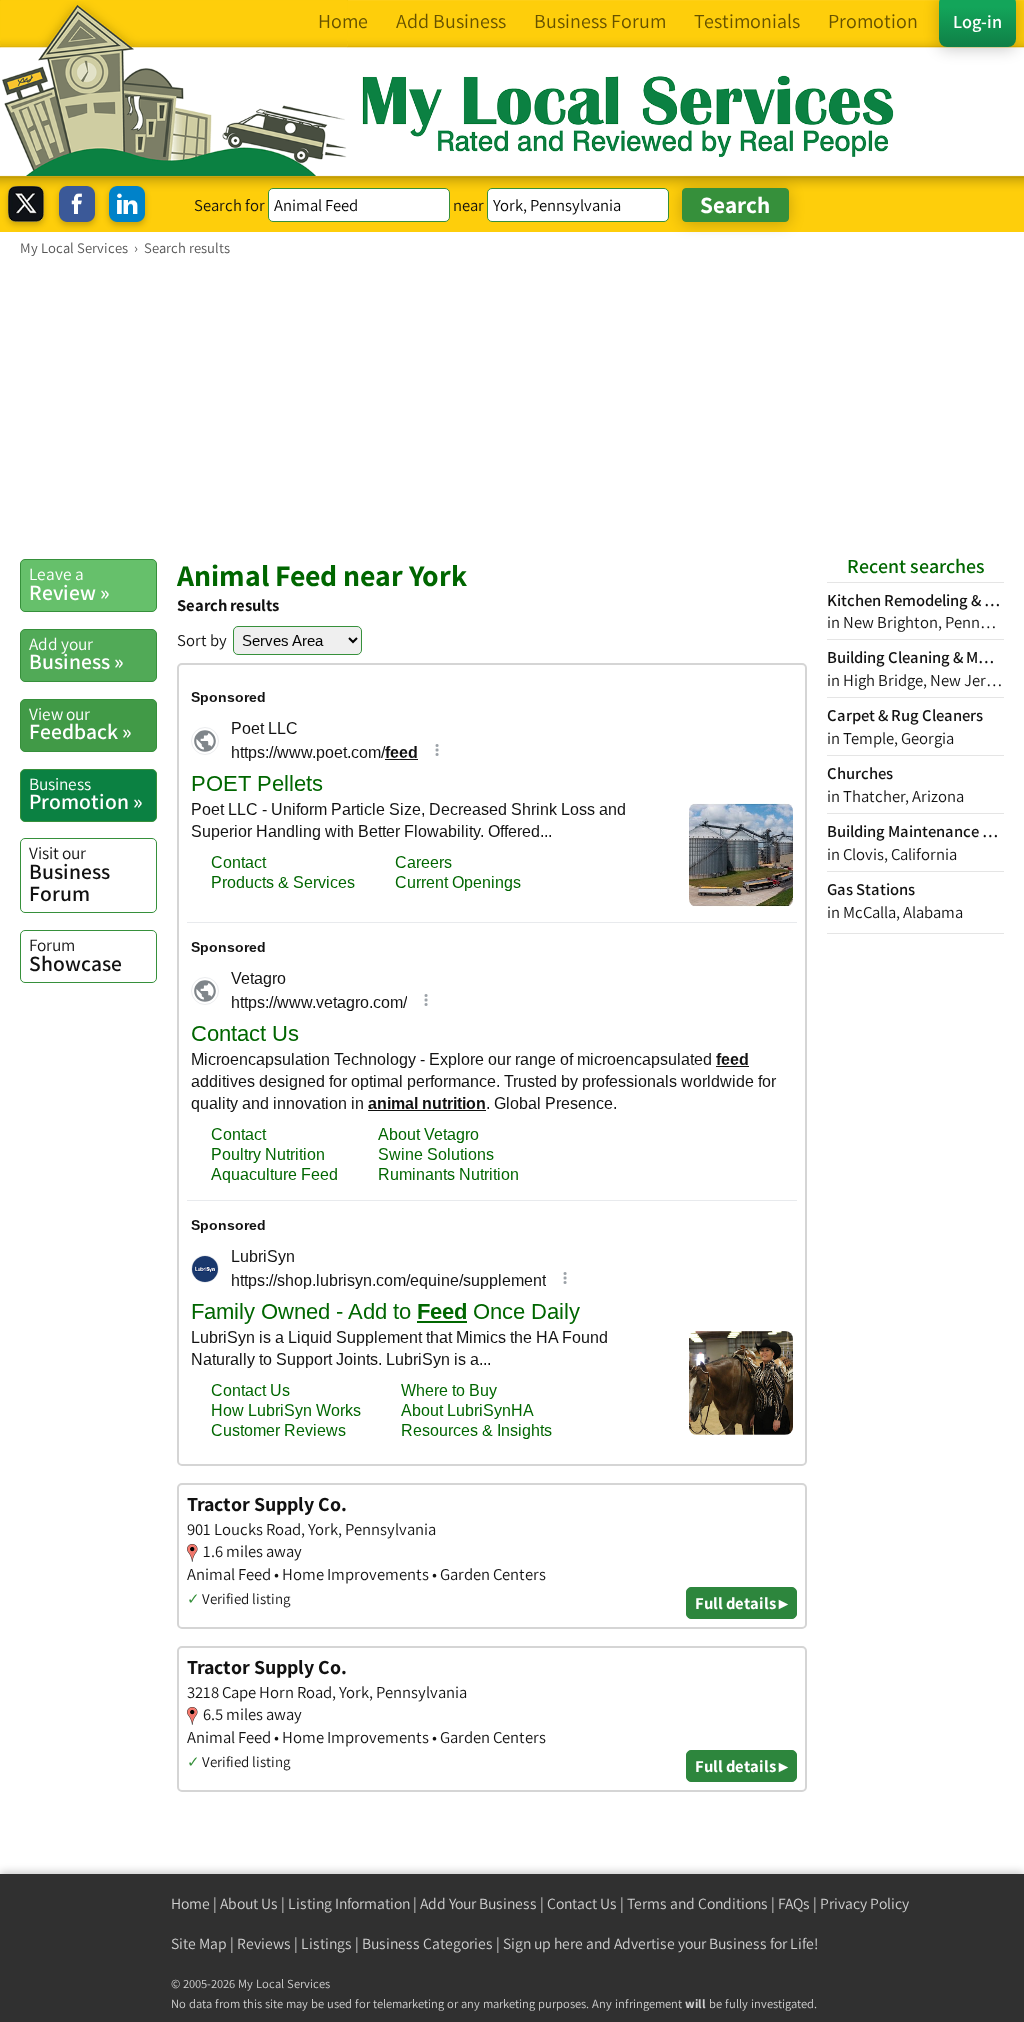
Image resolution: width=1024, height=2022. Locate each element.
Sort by (202, 640)
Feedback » (80, 724)
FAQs (794, 1903)
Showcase (75, 955)
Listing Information (349, 1903)
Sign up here (543, 1943)
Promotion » (86, 794)
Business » (76, 654)
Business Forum (69, 873)
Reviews (264, 1943)
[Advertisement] (512, 407)
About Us (249, 1903)
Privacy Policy (864, 1903)
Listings (326, 1943)
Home (190, 1903)
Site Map (199, 1943)
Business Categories (427, 1943)
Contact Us (582, 1903)
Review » (69, 584)
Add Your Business (478, 1903)
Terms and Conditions (697, 1903)
